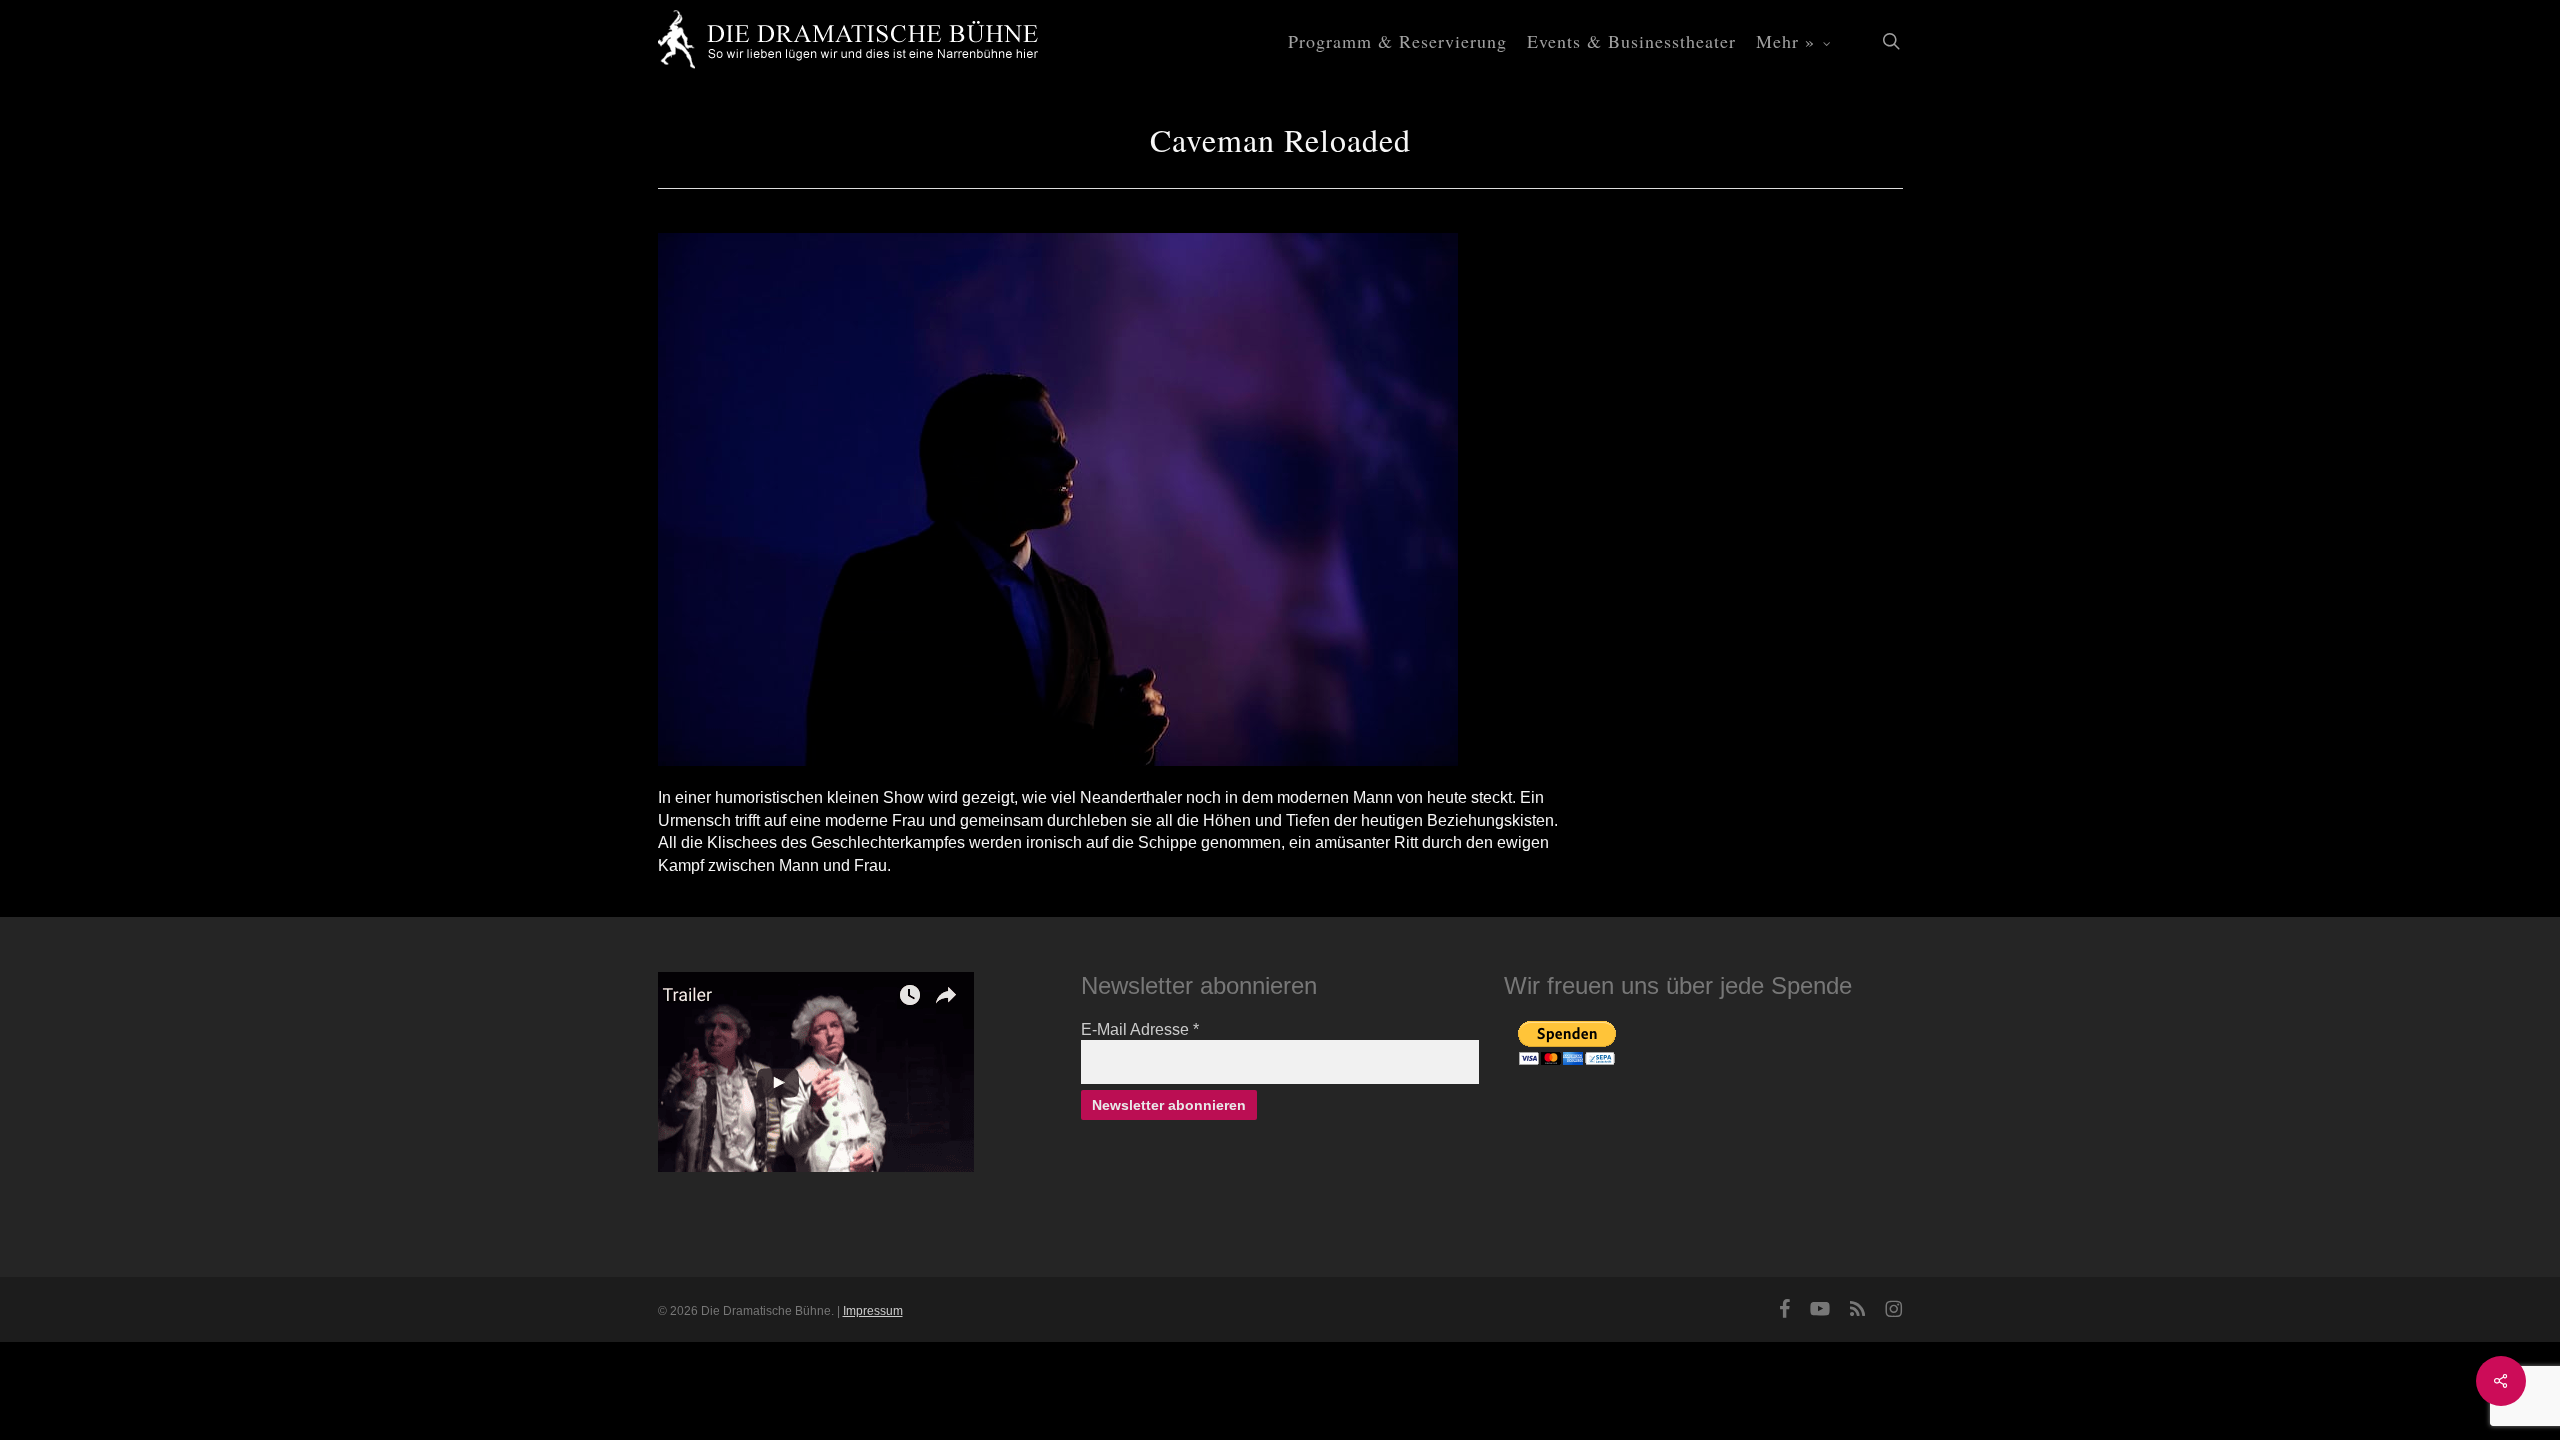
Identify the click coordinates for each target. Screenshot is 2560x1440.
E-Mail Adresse (1140, 1029)
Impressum (873, 1311)
